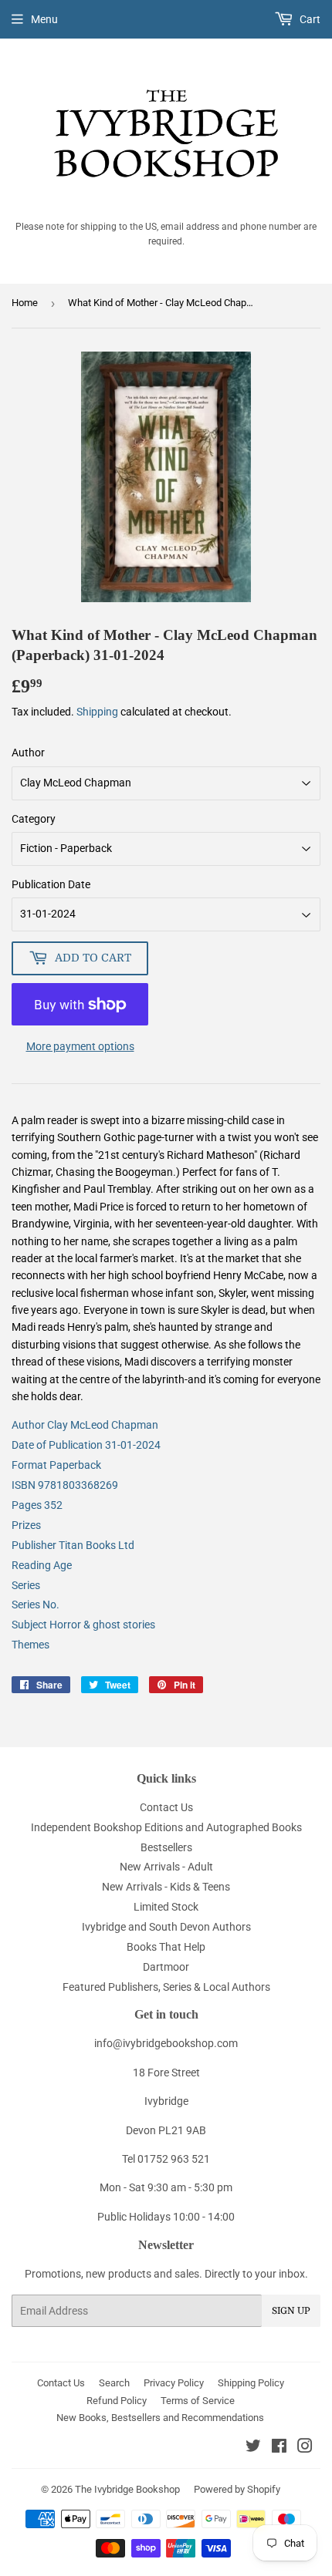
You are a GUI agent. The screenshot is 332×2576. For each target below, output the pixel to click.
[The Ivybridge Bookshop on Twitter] (253, 2448)
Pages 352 (37, 1505)
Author (28, 753)
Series (26, 1585)
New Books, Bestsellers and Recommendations (160, 2418)
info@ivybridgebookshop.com (166, 2043)
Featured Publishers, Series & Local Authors (166, 1987)
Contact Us (166, 1807)
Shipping (97, 712)
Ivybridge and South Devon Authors (166, 1927)
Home (25, 303)
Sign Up (291, 2311)
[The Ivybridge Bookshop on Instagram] (305, 2448)
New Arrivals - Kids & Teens (166, 1887)
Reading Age (42, 1565)
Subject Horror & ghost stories (83, 1625)
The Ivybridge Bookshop (127, 2489)
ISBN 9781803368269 (65, 1485)
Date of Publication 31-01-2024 (86, 1445)
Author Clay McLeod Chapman (85, 1425)
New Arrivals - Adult (166, 1867)
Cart (309, 19)
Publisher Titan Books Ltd (73, 1545)
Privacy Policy (174, 2383)
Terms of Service (198, 2401)
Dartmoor (166, 1967)
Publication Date (51, 884)
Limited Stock (166, 1907)
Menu (44, 19)
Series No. (36, 1605)
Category (34, 819)
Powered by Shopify (237, 2489)
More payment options (80, 1046)
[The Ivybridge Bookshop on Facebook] (279, 2448)
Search (114, 2383)
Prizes (26, 1525)
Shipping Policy (251, 2383)
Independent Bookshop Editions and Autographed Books (166, 1827)
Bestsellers (166, 1847)
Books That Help (166, 1947)
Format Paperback (56, 1465)
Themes (30, 1645)
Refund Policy (117, 2401)
